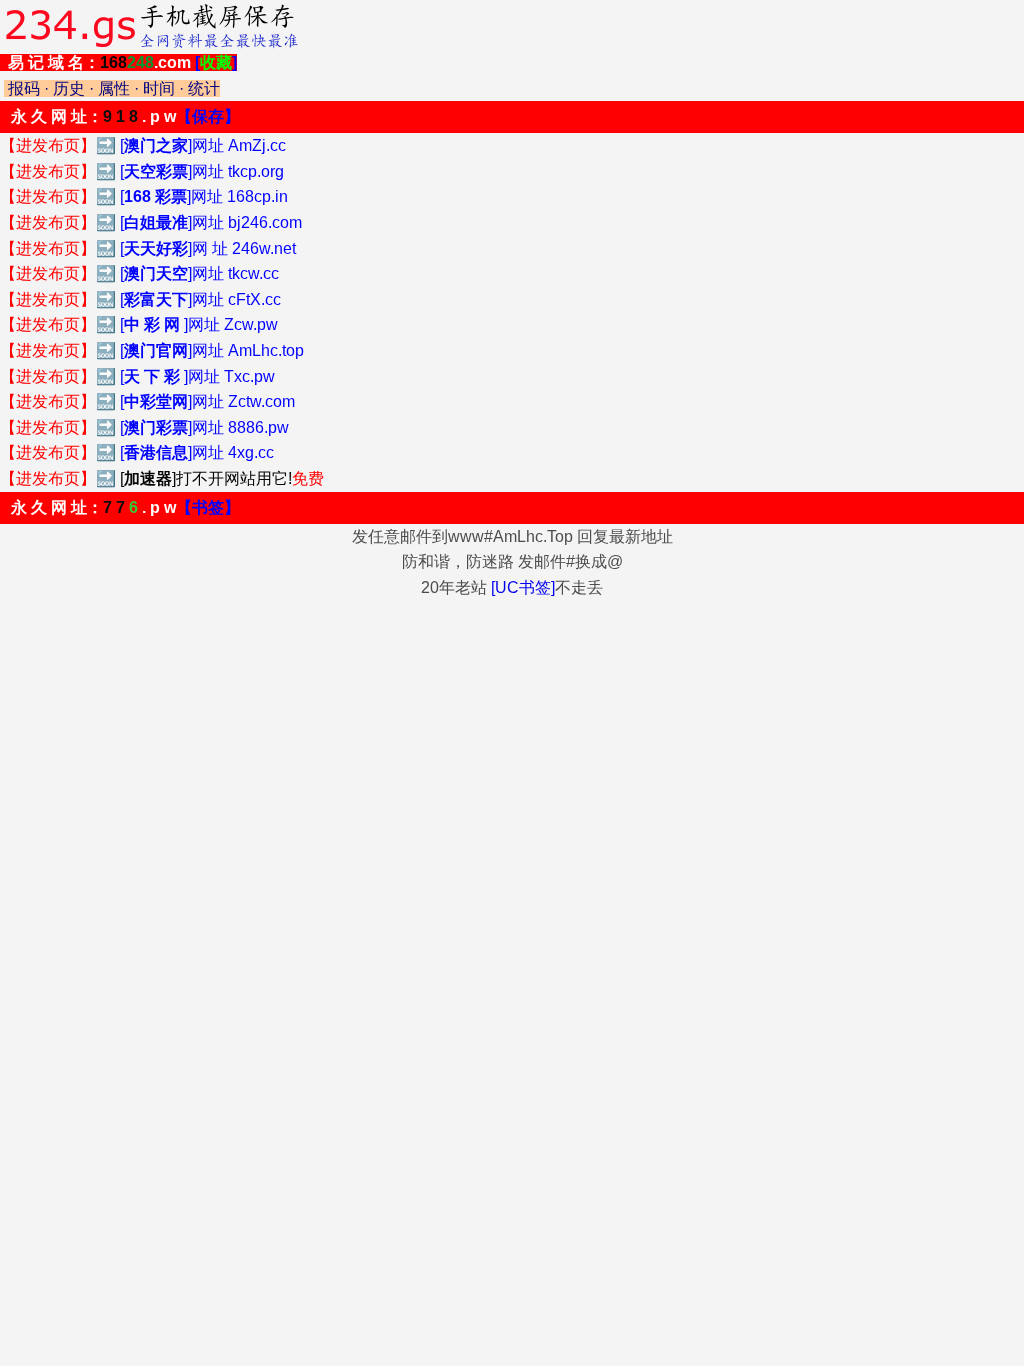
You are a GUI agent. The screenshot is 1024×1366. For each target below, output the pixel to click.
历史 (69, 88)
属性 (114, 88)
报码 (24, 88)
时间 (159, 88)
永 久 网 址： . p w (125, 116)
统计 (204, 88)
